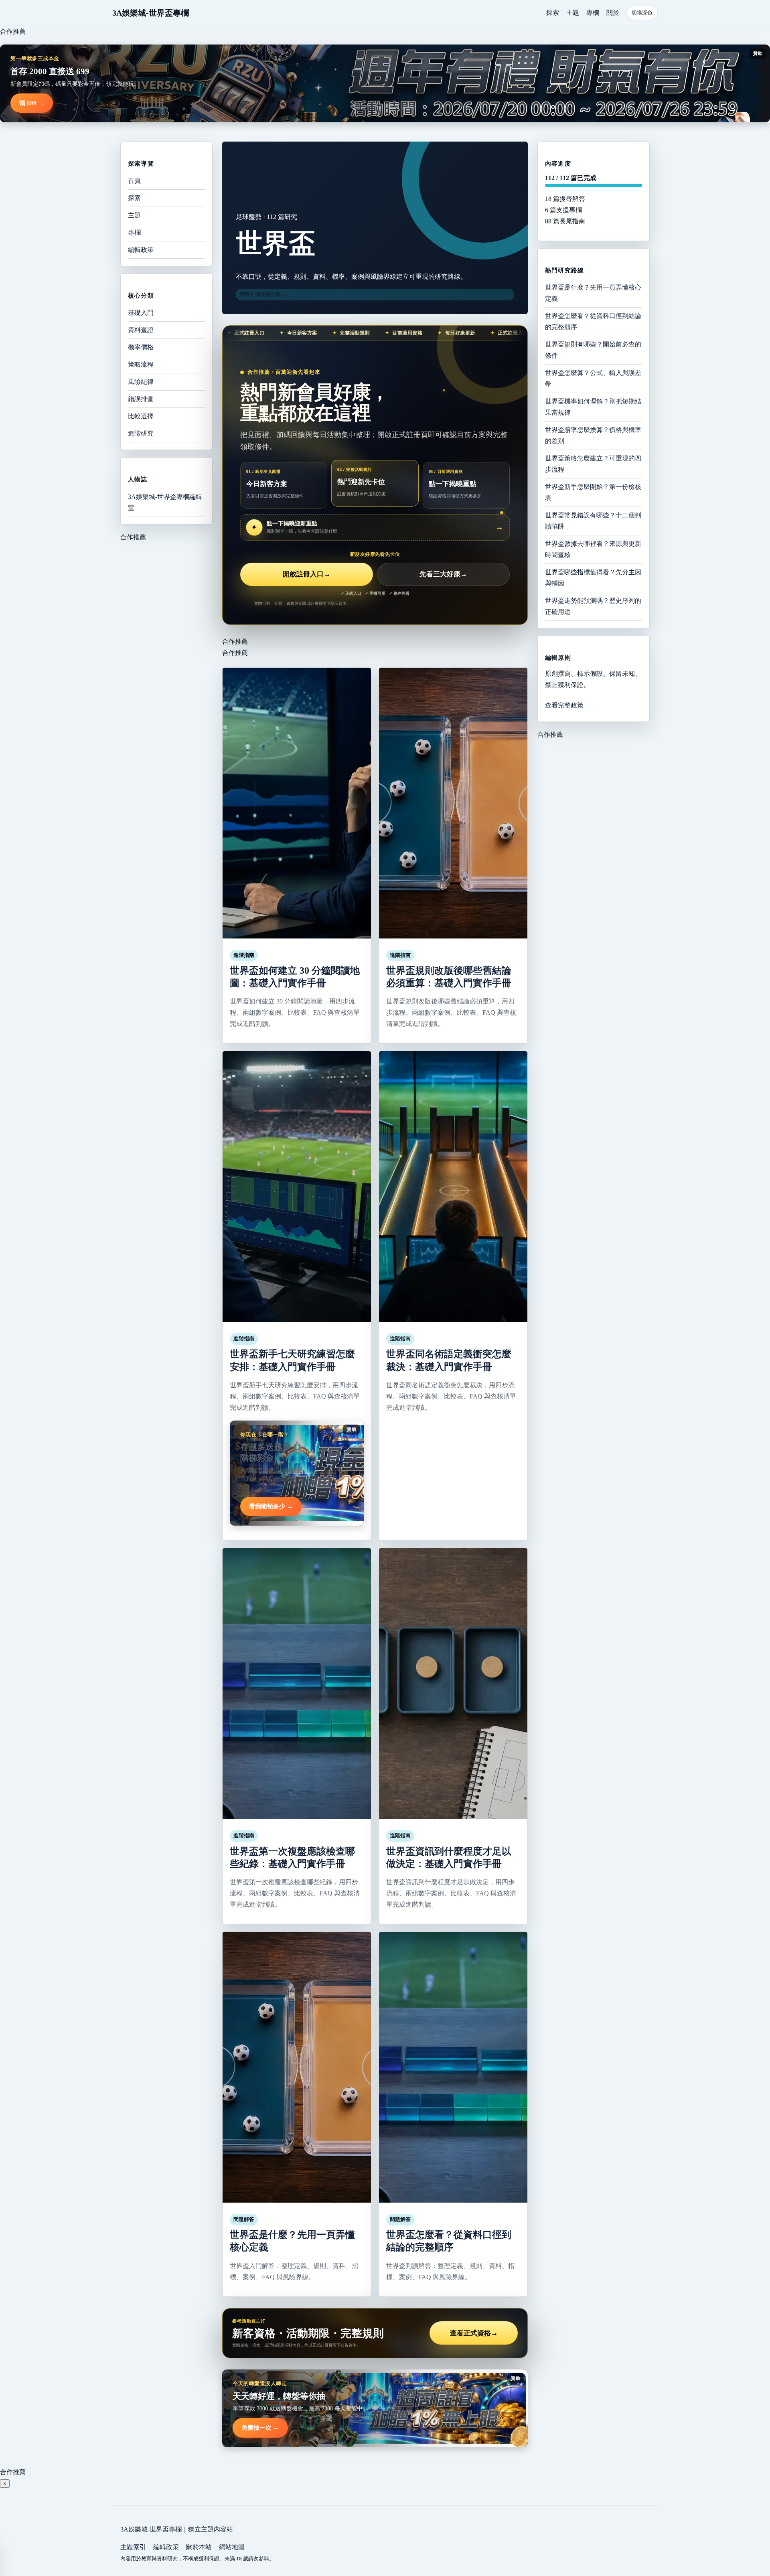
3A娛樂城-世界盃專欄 (151, 13)
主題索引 (133, 2547)
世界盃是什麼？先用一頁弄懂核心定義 (593, 293)
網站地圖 (232, 2547)
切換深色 (642, 13)
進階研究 (141, 433)
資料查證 (141, 330)
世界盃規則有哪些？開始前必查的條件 (593, 350)
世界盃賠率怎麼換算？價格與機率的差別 (593, 435)
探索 (553, 13)
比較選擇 (141, 416)
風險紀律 (141, 382)
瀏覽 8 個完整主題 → (263, 294)
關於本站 (199, 2547)
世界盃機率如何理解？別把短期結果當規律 (593, 407)
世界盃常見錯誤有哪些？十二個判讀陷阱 (593, 521)
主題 (573, 13)
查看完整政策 (564, 705)
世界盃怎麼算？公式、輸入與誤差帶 (593, 378)
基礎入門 (141, 313)
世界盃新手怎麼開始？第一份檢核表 (593, 492)
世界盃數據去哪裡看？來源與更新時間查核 (593, 549)
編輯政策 (141, 250)
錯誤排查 (141, 399)
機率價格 (141, 347)
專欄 (593, 13)
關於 (613, 13)
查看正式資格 (474, 2333)
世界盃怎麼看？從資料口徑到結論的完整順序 (593, 321)
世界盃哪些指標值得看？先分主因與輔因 (593, 578)
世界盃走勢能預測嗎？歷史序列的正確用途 (593, 606)
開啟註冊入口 (307, 574)
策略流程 (141, 364)
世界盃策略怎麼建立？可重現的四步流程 (593, 464)
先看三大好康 (443, 574)
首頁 (134, 181)
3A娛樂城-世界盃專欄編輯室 (165, 502)
